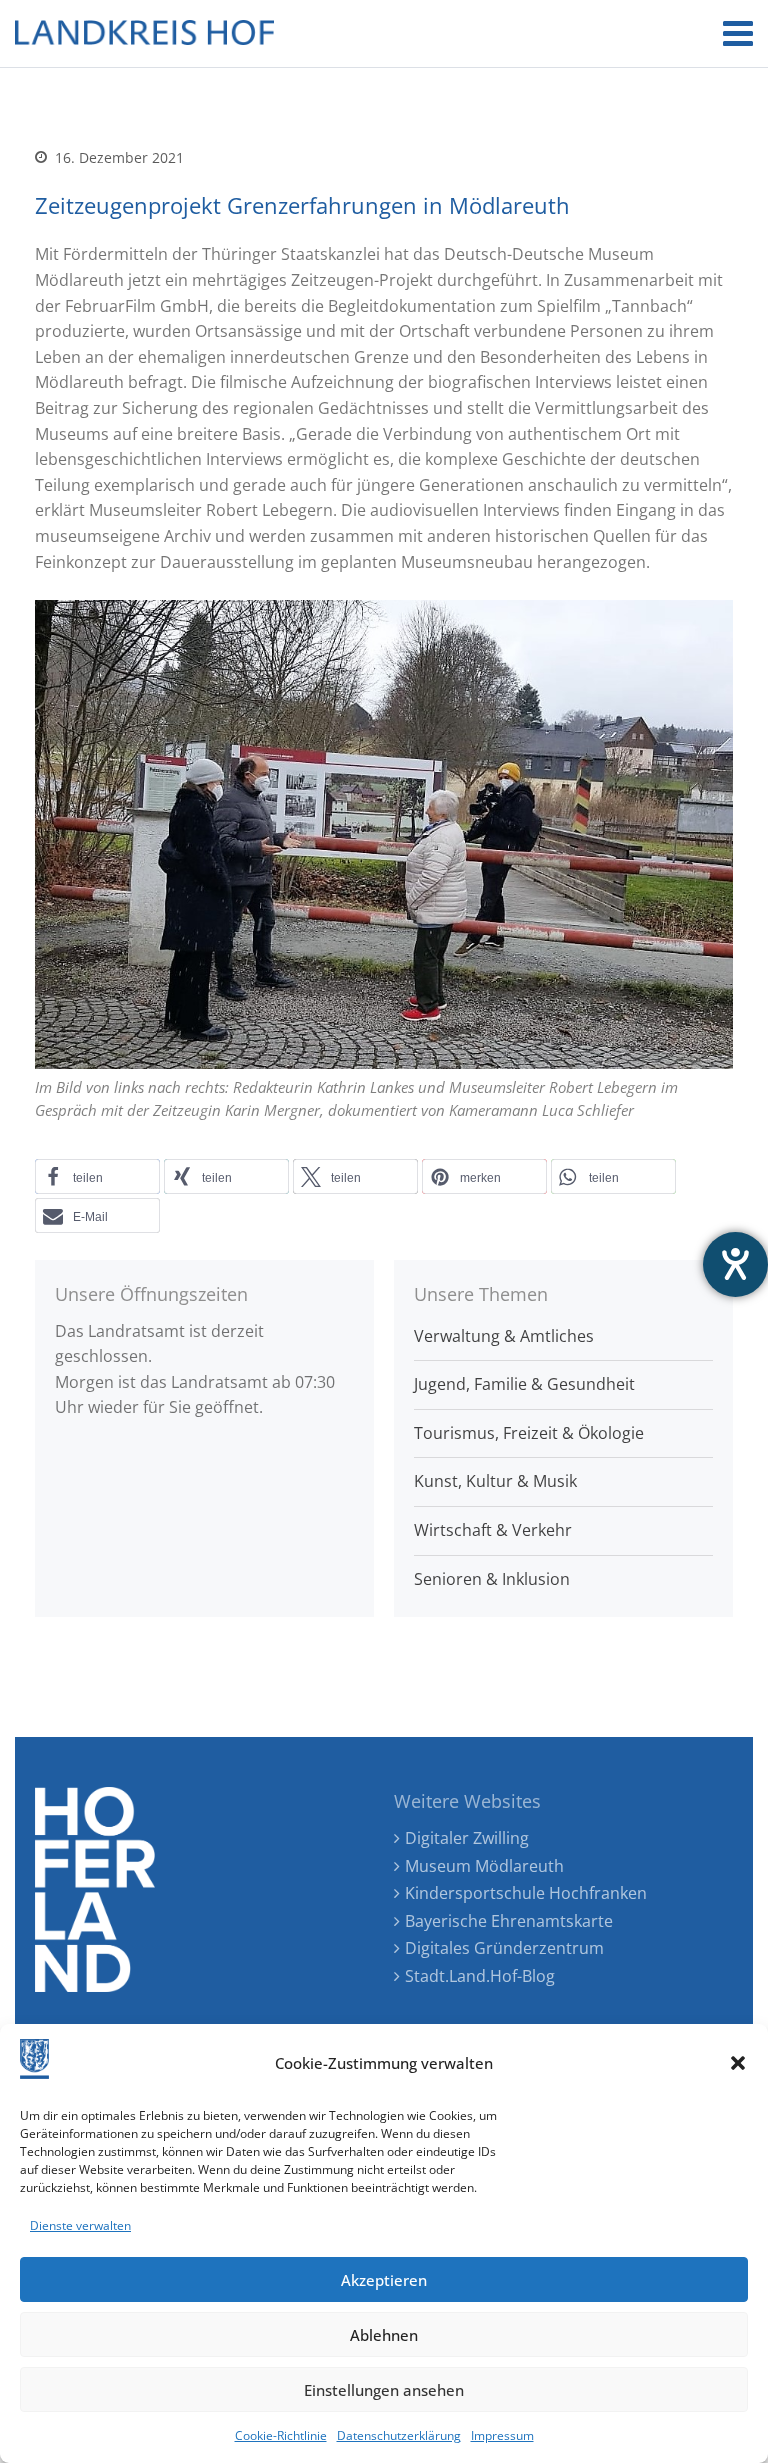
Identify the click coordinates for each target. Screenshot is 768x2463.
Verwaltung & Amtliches (504, 1336)
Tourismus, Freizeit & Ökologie (529, 1433)
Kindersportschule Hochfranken (526, 1893)
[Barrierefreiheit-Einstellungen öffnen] (735, 1264)
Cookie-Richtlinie (281, 2435)
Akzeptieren (384, 2280)
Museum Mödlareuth (484, 1866)
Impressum (502, 2435)
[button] (738, 2063)
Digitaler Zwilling (467, 1838)
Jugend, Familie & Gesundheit (524, 1384)
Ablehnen (384, 2335)
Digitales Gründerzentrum (504, 1948)
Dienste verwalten (80, 2225)
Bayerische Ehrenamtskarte (509, 1921)
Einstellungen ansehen (384, 2390)
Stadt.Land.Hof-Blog (480, 1976)
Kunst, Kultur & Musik (495, 1481)
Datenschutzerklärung (399, 2435)
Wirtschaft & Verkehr (493, 1530)
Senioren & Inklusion (492, 1579)
